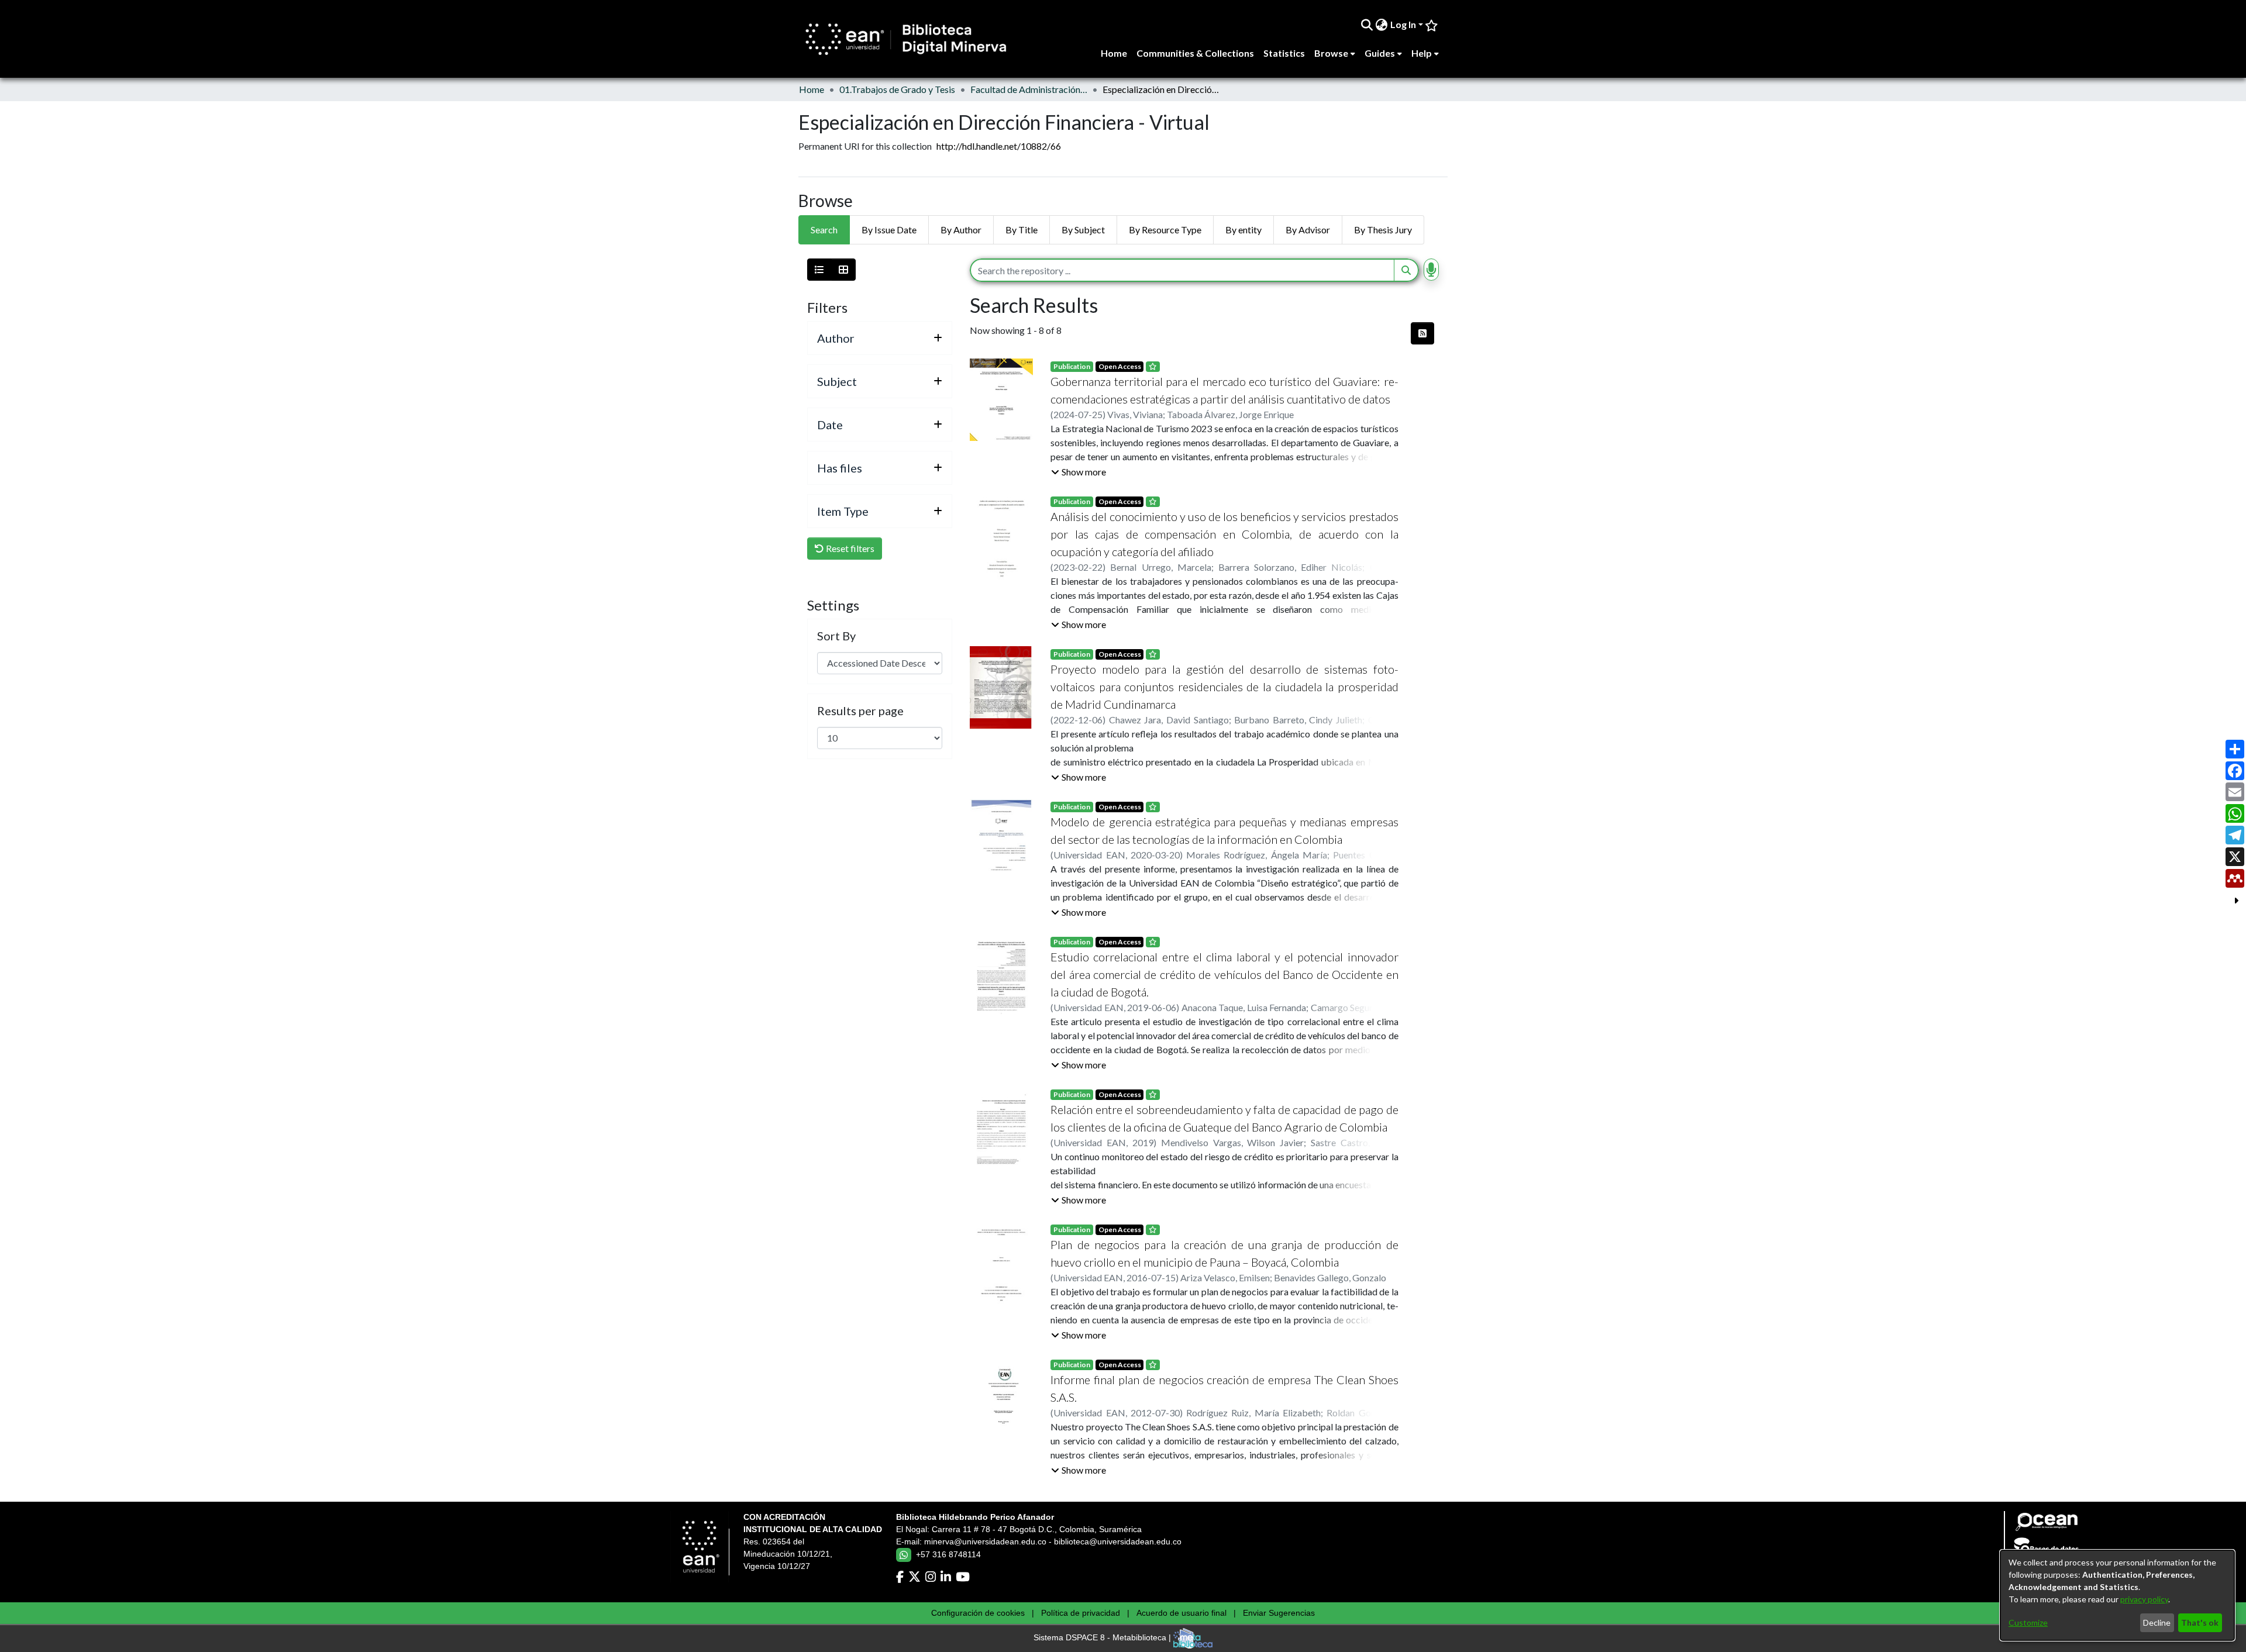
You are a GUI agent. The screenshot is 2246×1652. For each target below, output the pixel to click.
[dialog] (2117, 1595)
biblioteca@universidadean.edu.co (1118, 1541)
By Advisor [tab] (1308, 230)
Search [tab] (824, 230)
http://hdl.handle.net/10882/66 (999, 146)
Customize (2028, 1622)
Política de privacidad (1081, 1613)
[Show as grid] (843, 270)
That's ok (2200, 1622)
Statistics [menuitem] (1284, 53)
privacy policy (2144, 1599)
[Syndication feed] (1422, 333)
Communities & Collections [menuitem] (1195, 53)
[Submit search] (1367, 25)
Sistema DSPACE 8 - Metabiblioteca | (1103, 1638)
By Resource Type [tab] (1165, 230)
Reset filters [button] (849, 548)
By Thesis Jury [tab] (1383, 230)
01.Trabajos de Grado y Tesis (897, 89)
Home (812, 89)
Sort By (836, 636)
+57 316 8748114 (948, 1554)
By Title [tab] (1022, 230)
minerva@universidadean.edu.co (985, 1541)
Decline (2157, 1622)
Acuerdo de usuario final (1181, 1613)
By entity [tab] (1243, 230)
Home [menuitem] (1114, 53)
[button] (1079, 472)
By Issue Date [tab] (889, 230)
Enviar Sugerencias (1279, 1613)
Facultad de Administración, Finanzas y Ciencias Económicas (1029, 89)
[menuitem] (1382, 25)
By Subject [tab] (1083, 230)
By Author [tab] (961, 230)
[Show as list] (819, 270)
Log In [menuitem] (1403, 24)
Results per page (860, 711)
